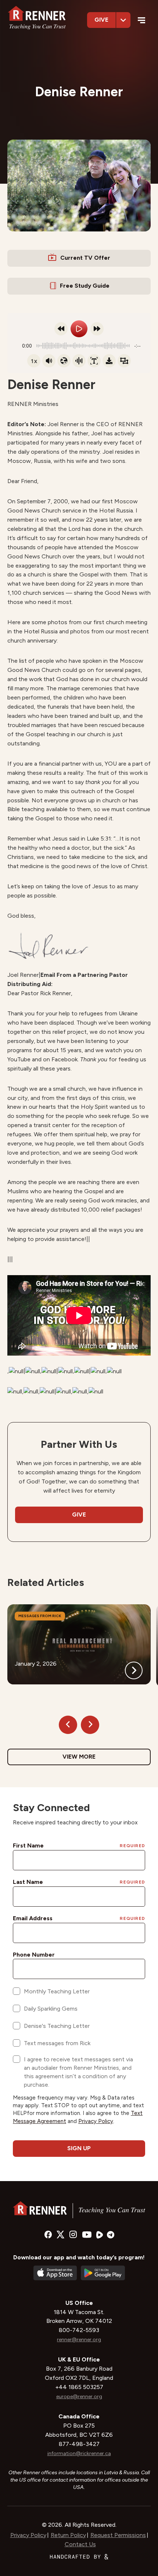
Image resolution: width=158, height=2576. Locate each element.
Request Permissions (118, 2535)
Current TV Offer (85, 258)
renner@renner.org (79, 2340)
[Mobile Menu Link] (142, 21)
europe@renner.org (79, 2397)
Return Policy (68, 2535)
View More (79, 1757)
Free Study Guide (85, 286)
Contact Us (80, 2544)
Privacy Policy (28, 2535)
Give (101, 20)
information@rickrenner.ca (79, 2453)
